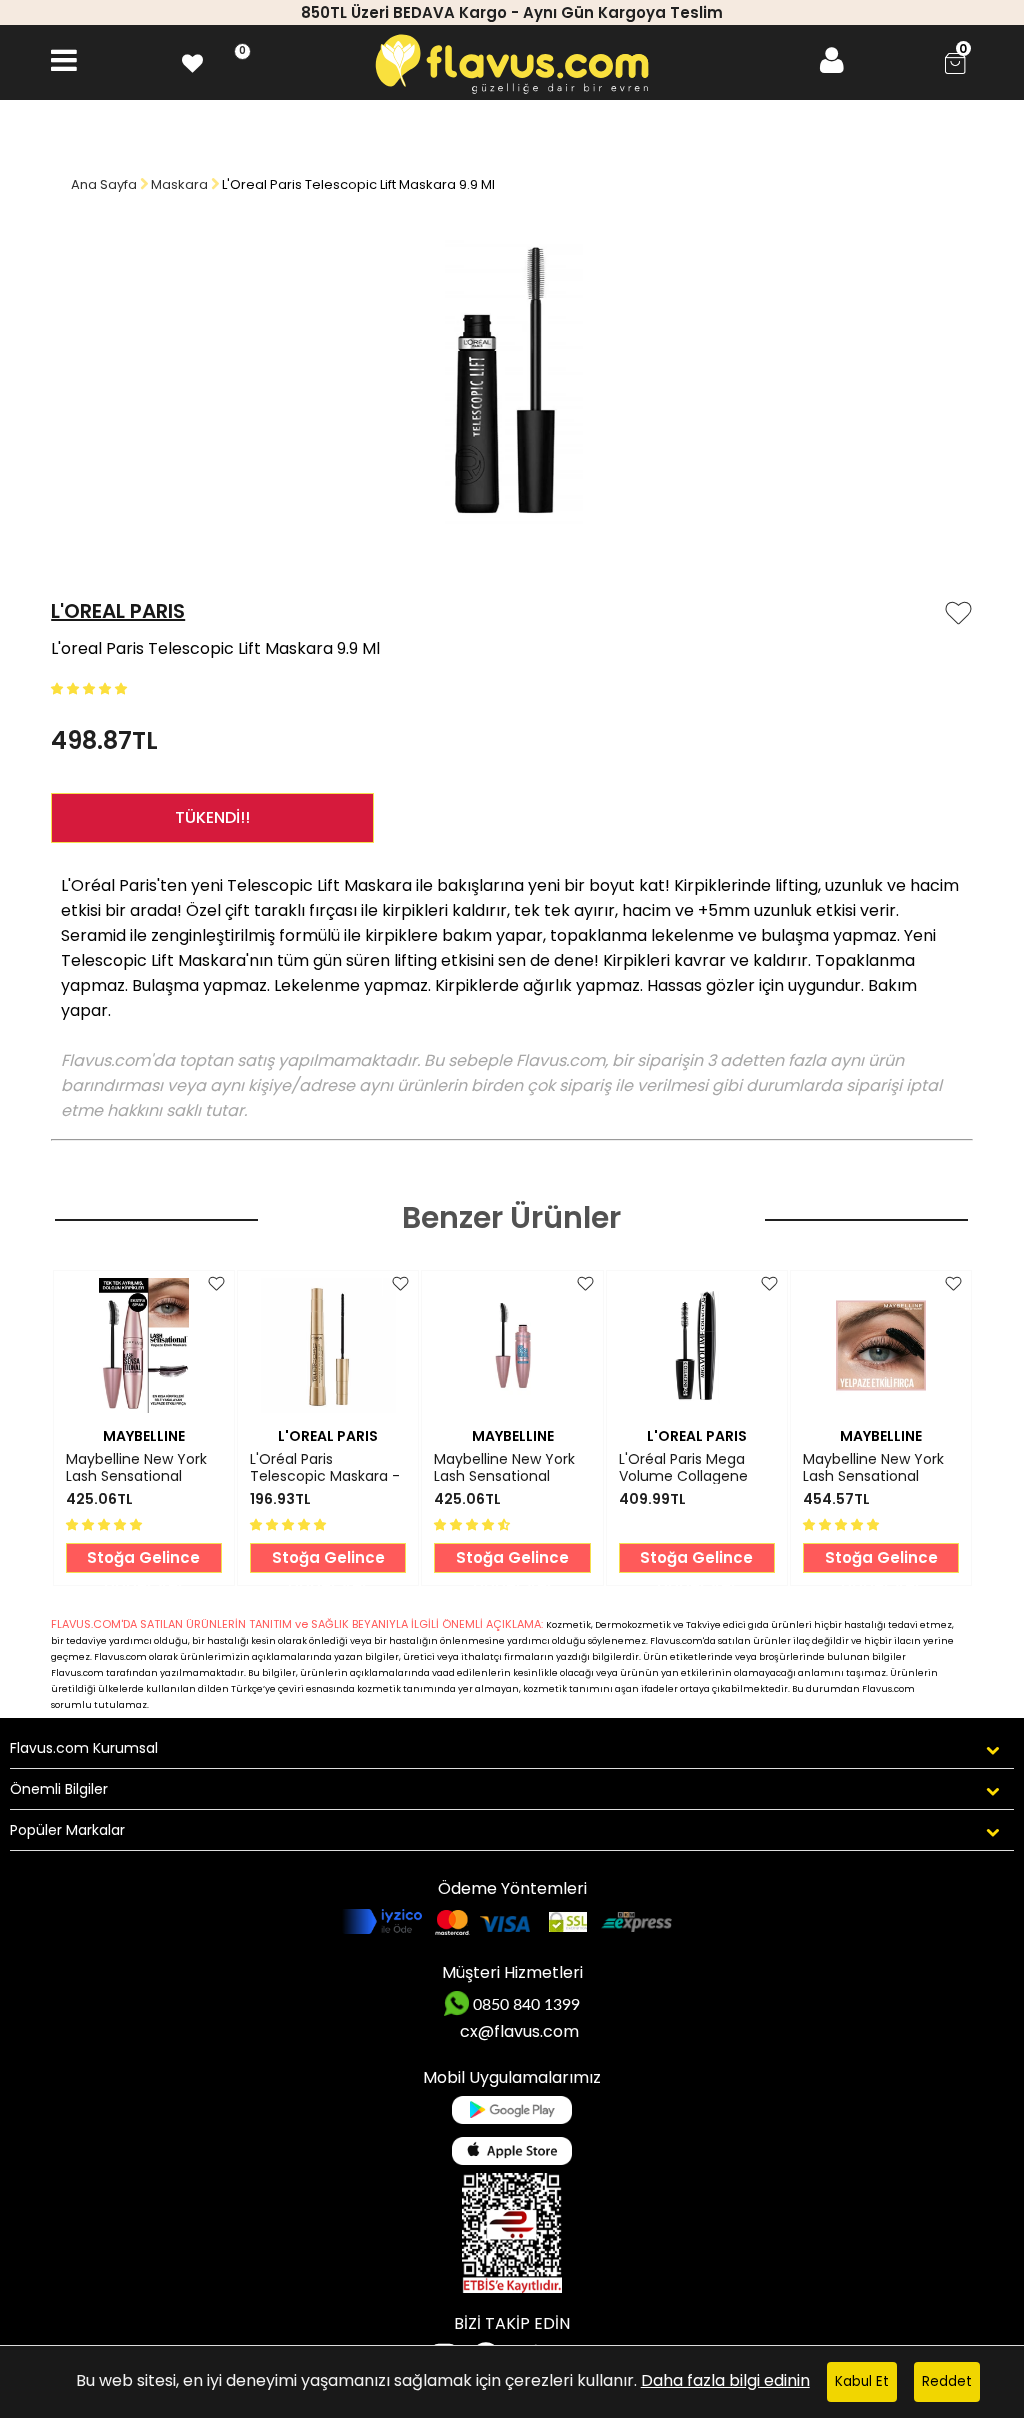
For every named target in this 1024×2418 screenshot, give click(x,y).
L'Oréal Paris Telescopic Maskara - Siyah (325, 1468)
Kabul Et (862, 2381)
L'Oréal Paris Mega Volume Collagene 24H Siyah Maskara (684, 1468)
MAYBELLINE (144, 1436)
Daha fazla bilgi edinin (725, 2380)
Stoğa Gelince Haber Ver (143, 1560)
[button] (91, 687)
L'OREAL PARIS (118, 611)
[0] (192, 60)
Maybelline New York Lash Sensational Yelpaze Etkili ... (136, 1468)
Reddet (947, 2381)
